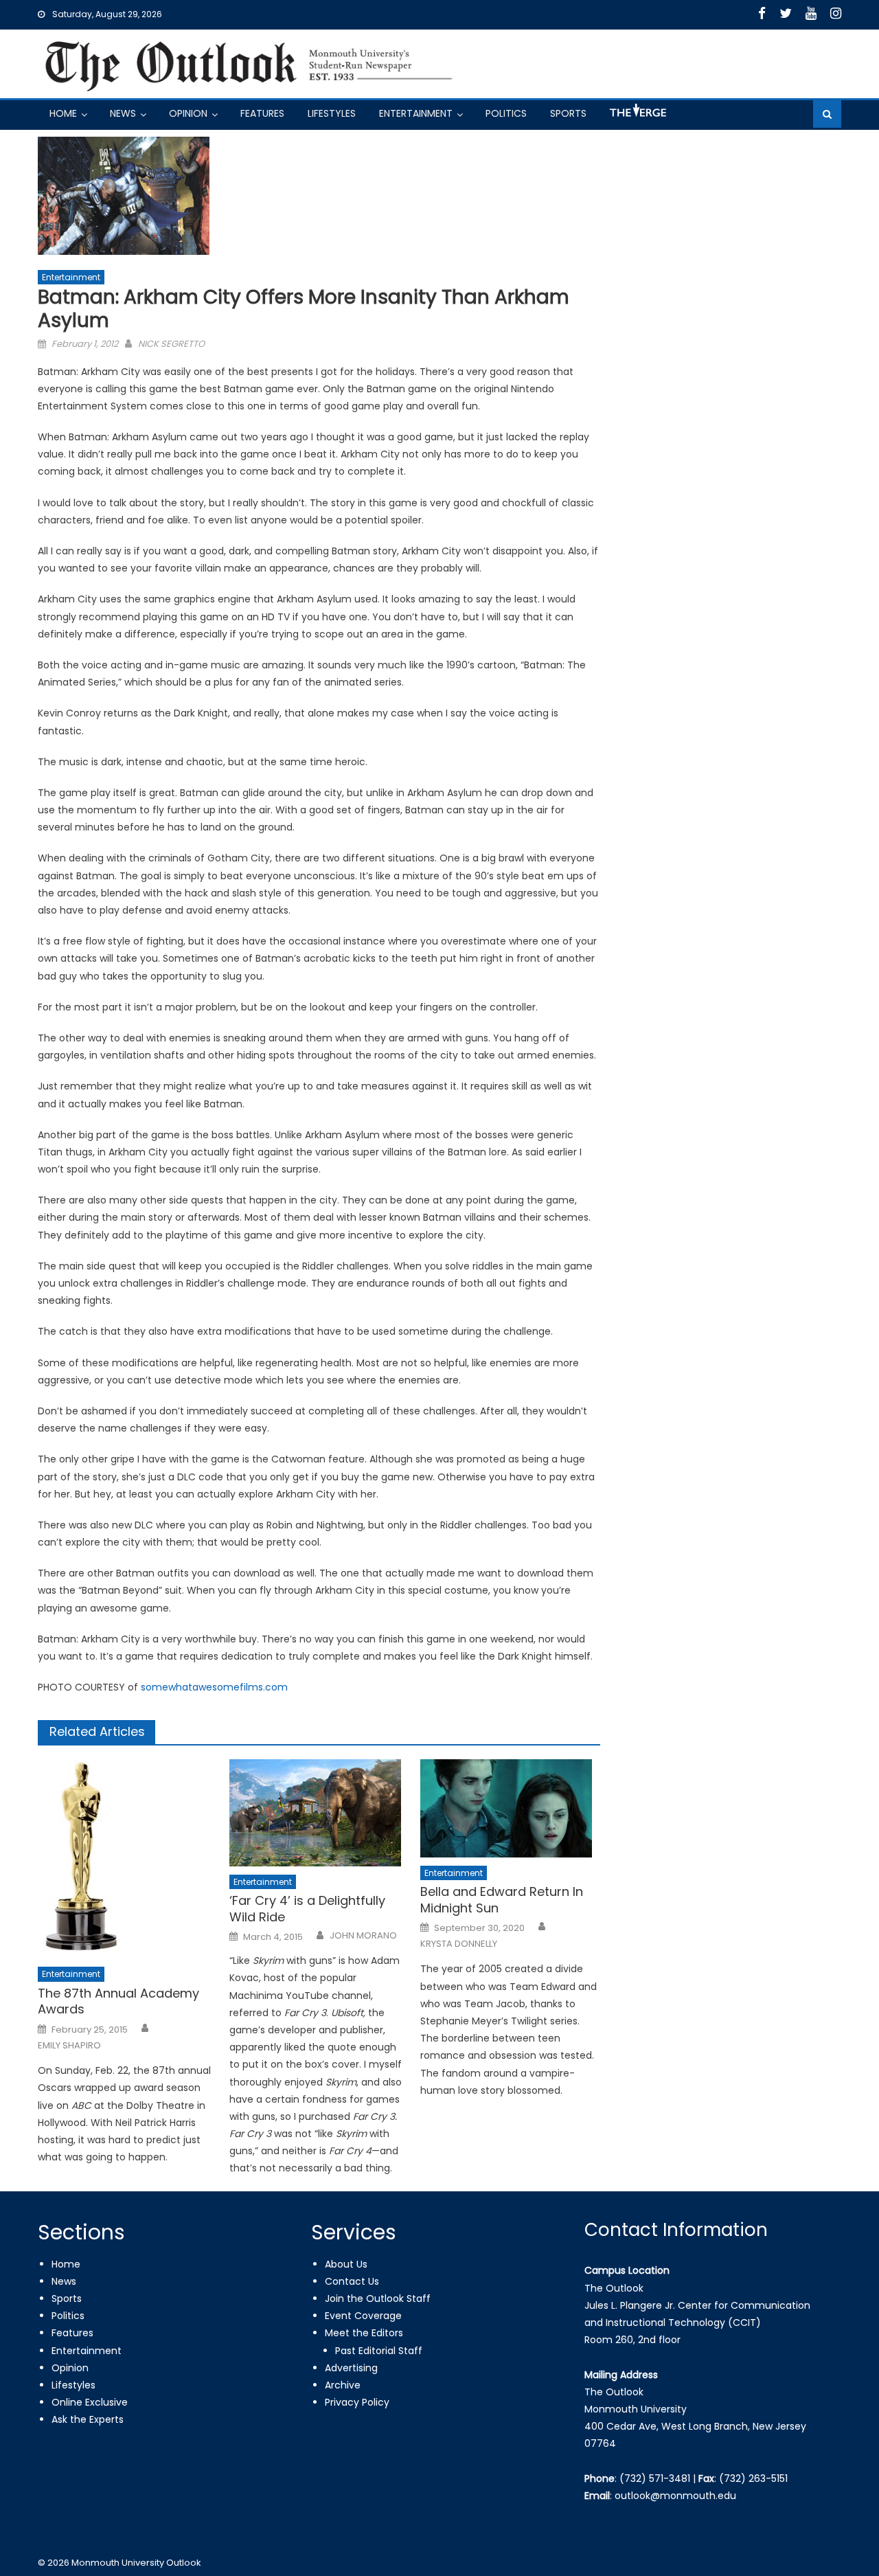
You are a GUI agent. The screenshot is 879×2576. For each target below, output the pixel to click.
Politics (506, 113)
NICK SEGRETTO (171, 344)
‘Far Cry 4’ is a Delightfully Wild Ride (307, 1909)
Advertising (351, 2368)
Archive (343, 2385)
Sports (568, 113)
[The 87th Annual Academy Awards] (128, 1859)
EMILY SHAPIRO (69, 2046)
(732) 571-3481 (655, 2478)
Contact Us (352, 2281)
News (123, 113)
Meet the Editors (364, 2333)
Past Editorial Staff (379, 2351)
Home (63, 113)
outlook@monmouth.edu (675, 2496)
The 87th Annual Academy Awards (118, 2001)
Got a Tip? (637, 116)
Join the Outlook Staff (378, 2298)
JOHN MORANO (363, 1936)
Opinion (188, 113)
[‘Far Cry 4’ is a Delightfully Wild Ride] (319, 1813)
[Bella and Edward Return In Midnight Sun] (510, 1808)
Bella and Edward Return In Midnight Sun (502, 1900)
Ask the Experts (88, 2419)
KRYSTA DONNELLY (459, 1944)
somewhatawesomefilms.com (214, 1687)
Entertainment (416, 113)
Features (262, 113)
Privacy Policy (357, 2402)
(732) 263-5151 (753, 2478)
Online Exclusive (90, 2402)
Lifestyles (332, 113)
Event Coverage (363, 2316)
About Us (346, 2264)
